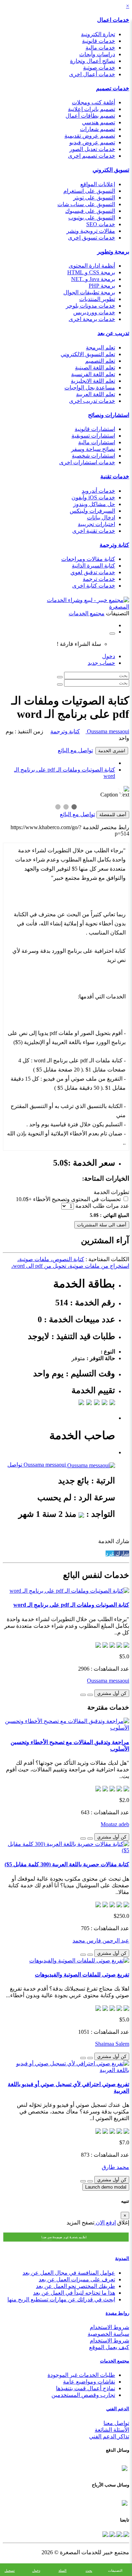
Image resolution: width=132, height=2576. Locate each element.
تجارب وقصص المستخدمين (83, 2395)
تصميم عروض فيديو (92, 142)
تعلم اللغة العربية (96, 394)
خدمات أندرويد (98, 491)
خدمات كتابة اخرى (94, 586)
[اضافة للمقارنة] (83, 1695)
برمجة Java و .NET (93, 279)
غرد (110, 1554)
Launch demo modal (106, 2187)
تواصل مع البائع (75, 750)
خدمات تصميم (113, 88)
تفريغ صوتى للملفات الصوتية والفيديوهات (82, 1975)
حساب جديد (101, 663)
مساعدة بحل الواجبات (90, 388)
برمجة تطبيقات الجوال (89, 292)
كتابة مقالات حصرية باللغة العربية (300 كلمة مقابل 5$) (67, 1864)
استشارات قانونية (95, 429)
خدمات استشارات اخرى (87, 462)
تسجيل (10, 2571)
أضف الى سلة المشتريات (102, 1225)
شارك (122, 1554)
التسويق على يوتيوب (92, 218)
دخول (109, 656)
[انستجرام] (105, 2534)
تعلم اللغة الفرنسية (93, 374)
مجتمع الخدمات (115, 2361)
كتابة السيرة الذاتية (93, 566)
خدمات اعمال (113, 20)
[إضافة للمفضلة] (90, 1695)
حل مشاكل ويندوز (94, 504)
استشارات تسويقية (93, 436)
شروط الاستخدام (109, 2327)
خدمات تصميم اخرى (92, 156)
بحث (89, 2571)
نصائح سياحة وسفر (93, 449)
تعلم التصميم (100, 361)
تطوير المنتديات (97, 299)
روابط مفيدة (117, 2313)
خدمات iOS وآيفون (93, 497)
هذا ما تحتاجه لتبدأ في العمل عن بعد (74, 2293)
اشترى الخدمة (112, 751)
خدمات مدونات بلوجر (90, 306)
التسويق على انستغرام (89, 191)
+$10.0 (24, 1199)
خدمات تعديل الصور (92, 149)
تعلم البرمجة (100, 348)
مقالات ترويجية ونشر (91, 231)
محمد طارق (115, 2167)
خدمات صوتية (99, 68)
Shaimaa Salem (112, 2044)
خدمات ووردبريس (94, 312)
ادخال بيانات (101, 517)
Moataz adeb (115, 1824)
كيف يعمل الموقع (109, 2347)
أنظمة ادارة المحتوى (92, 266)
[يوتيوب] (112, 2534)
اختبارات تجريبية (96, 524)
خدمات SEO (101, 224)
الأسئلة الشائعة (112, 2430)
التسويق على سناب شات (86, 204)
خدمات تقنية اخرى (94, 531)
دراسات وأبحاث (97, 54)
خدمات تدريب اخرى (92, 401)
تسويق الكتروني (111, 170)
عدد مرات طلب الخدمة (102, 1206)
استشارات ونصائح (109, 415)
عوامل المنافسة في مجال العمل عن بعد (69, 2273)
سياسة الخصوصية (108, 2334)
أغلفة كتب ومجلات (93, 102)
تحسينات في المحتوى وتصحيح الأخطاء (77, 1199)
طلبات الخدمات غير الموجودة (81, 2375)
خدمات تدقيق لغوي (93, 572)
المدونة (122, 2258)
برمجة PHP (102, 286)
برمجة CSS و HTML (91, 272)
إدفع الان (105, 2223)
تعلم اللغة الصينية (95, 368)
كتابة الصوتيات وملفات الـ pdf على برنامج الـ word (71, 1605)
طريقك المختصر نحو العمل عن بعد (76, 2286)
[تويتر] (119, 2534)
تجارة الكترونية (98, 34)
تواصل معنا (116, 2423)
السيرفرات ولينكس (92, 511)
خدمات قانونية (99, 41)
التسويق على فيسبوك (90, 211)
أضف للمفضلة (113, 815)
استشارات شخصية (93, 456)
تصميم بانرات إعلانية (92, 109)
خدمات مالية (100, 48)
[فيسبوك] (126, 2534)
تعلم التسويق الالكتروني (88, 354)
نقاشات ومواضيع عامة (89, 2382)
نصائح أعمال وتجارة (93, 61)
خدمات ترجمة (99, 579)
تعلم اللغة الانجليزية (93, 381)
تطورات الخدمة (111, 1192)
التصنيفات (115, 2571)
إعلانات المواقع (98, 184)
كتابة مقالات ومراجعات (88, 559)
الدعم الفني (118, 2409)
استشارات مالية (97, 442)
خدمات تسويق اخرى (92, 238)
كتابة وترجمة (114, 545)
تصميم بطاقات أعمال (90, 116)
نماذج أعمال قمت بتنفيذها (86, 2388)
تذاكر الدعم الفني (109, 2436)
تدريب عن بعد (113, 333)
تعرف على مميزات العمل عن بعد (77, 2279)
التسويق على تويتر (94, 198)
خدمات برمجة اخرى (92, 319)
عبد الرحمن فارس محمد (101, 1941)
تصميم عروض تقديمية (90, 136)
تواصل (15, 1465)
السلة (62, 2571)
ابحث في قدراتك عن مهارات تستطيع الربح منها (61, 2299)
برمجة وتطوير (113, 252)
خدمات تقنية (115, 476)
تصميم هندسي (99, 122)
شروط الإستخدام (109, 2341)
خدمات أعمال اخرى (92, 74)
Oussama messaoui (107, 731)
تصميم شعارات (98, 129)
